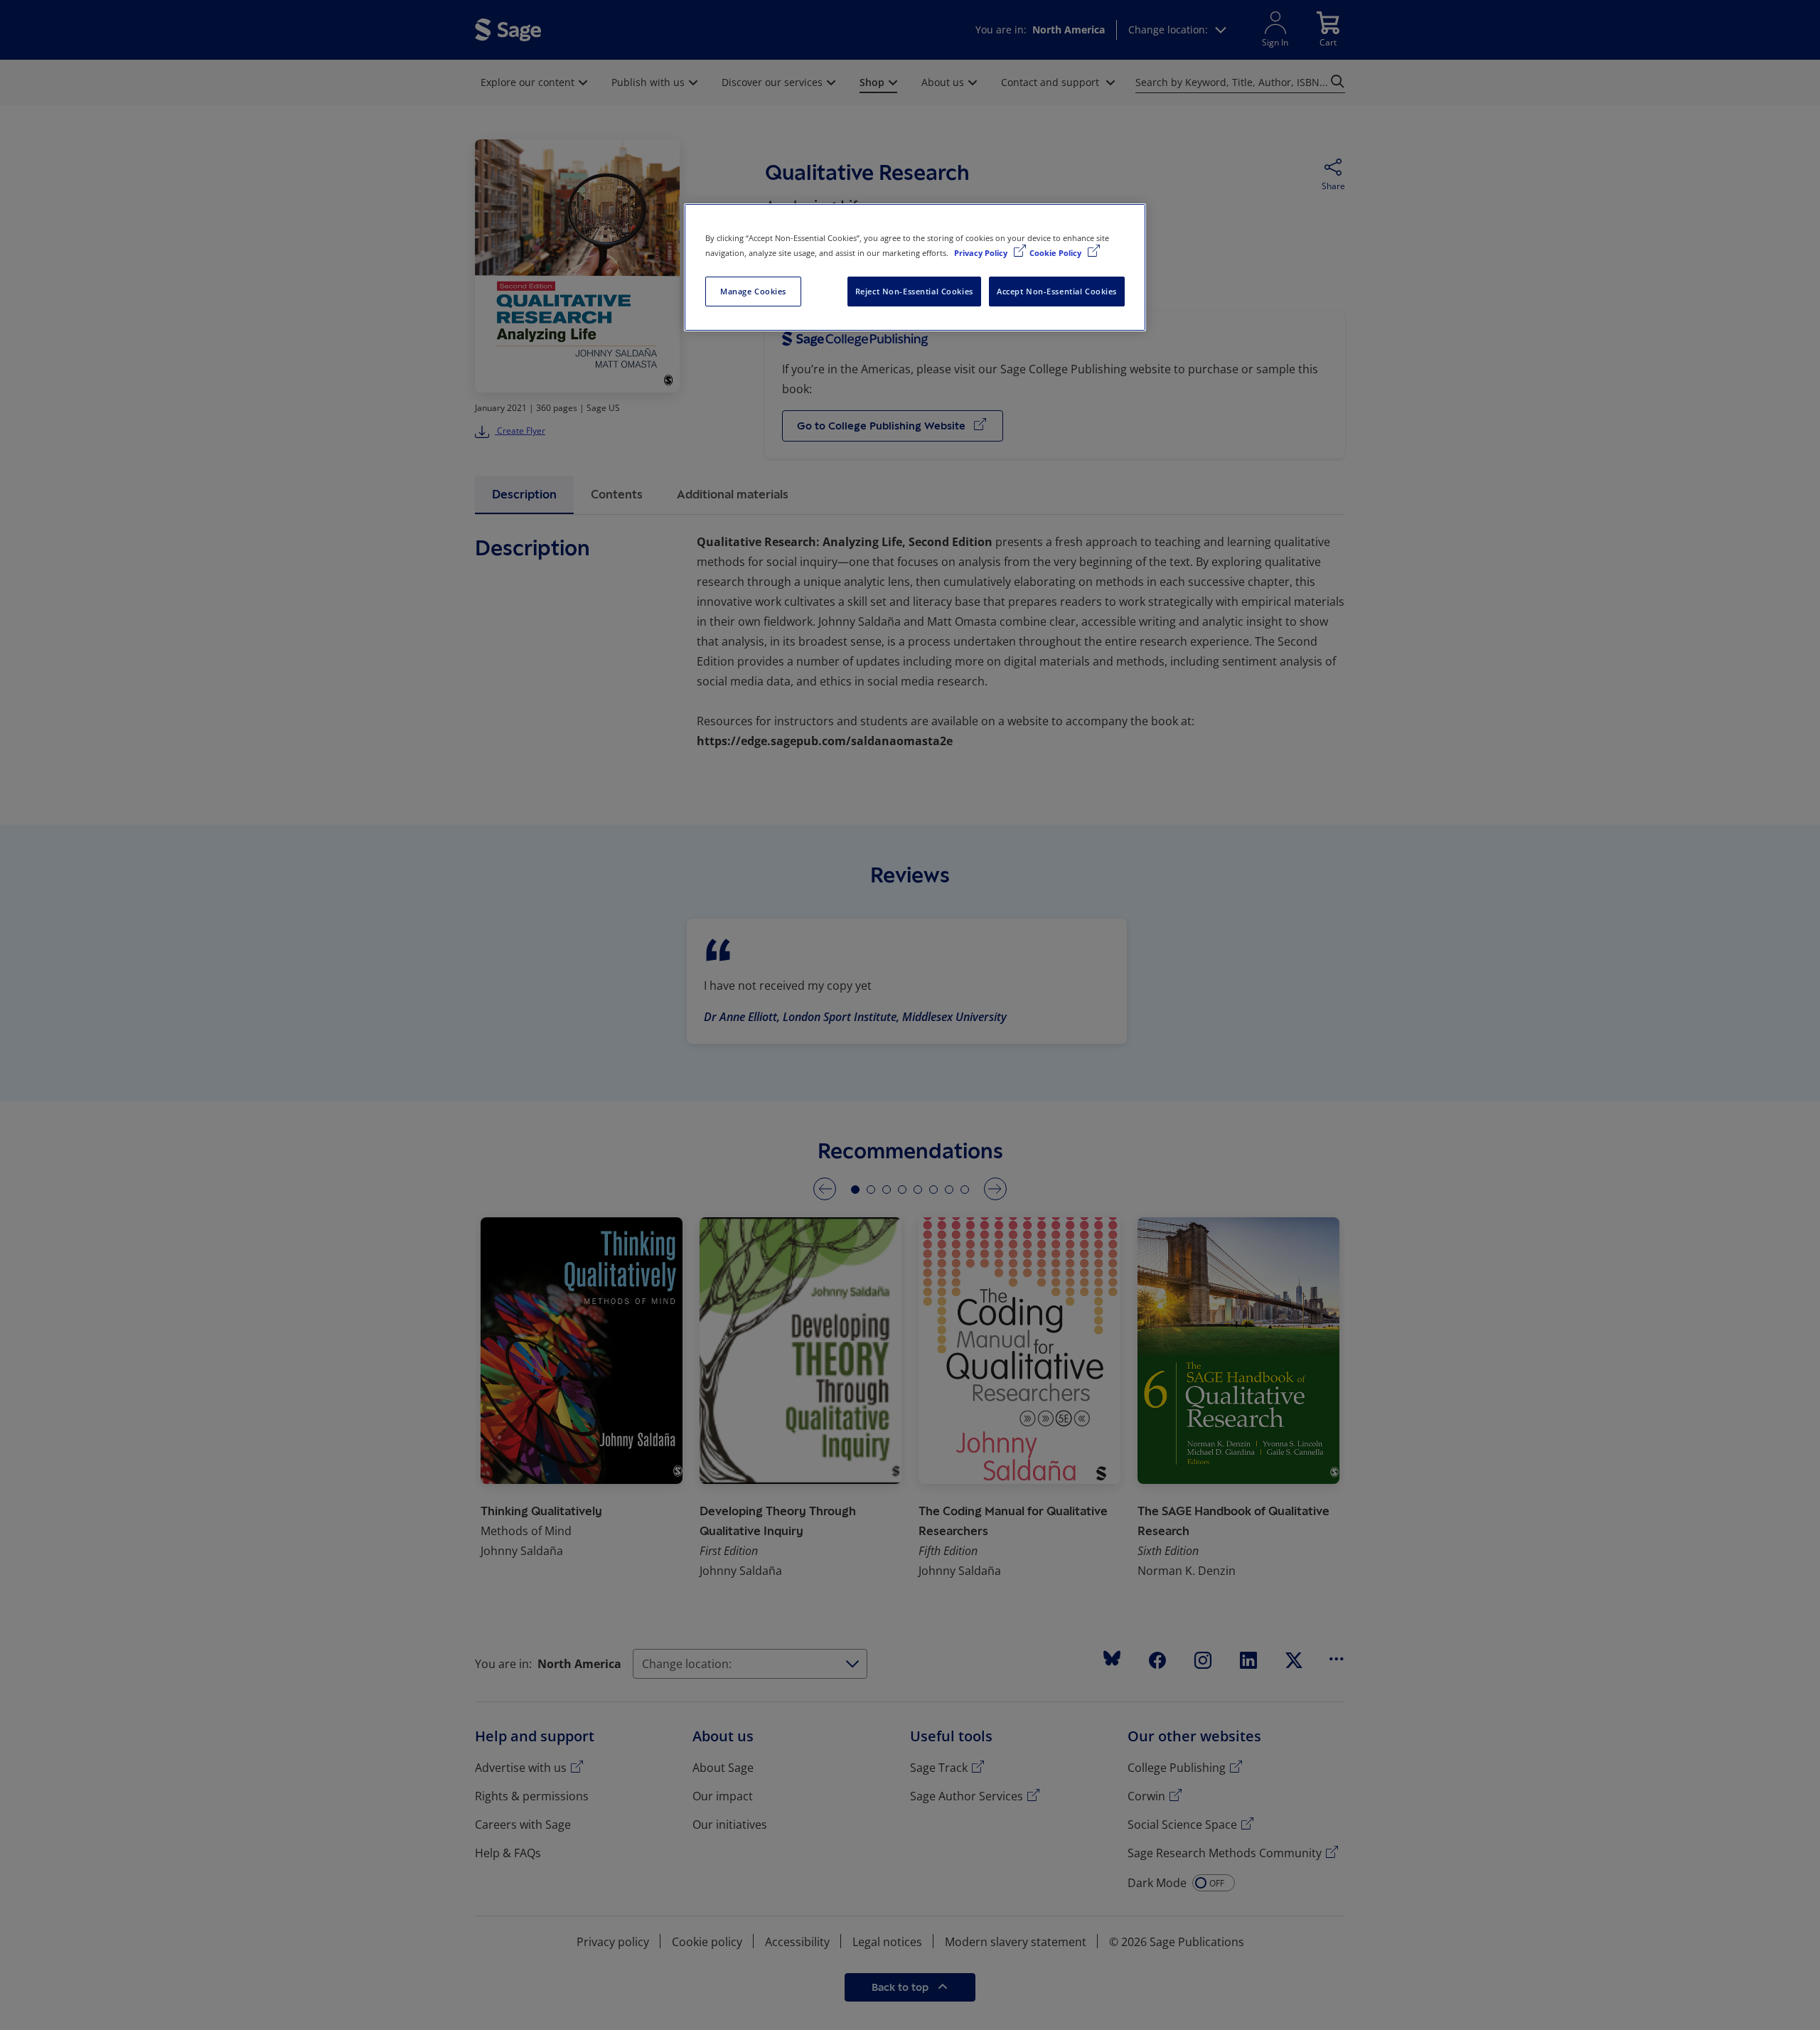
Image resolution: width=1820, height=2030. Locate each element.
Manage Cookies (753, 291)
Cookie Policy (1056, 253)
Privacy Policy (982, 253)
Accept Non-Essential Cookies (1057, 291)
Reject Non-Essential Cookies (914, 291)
